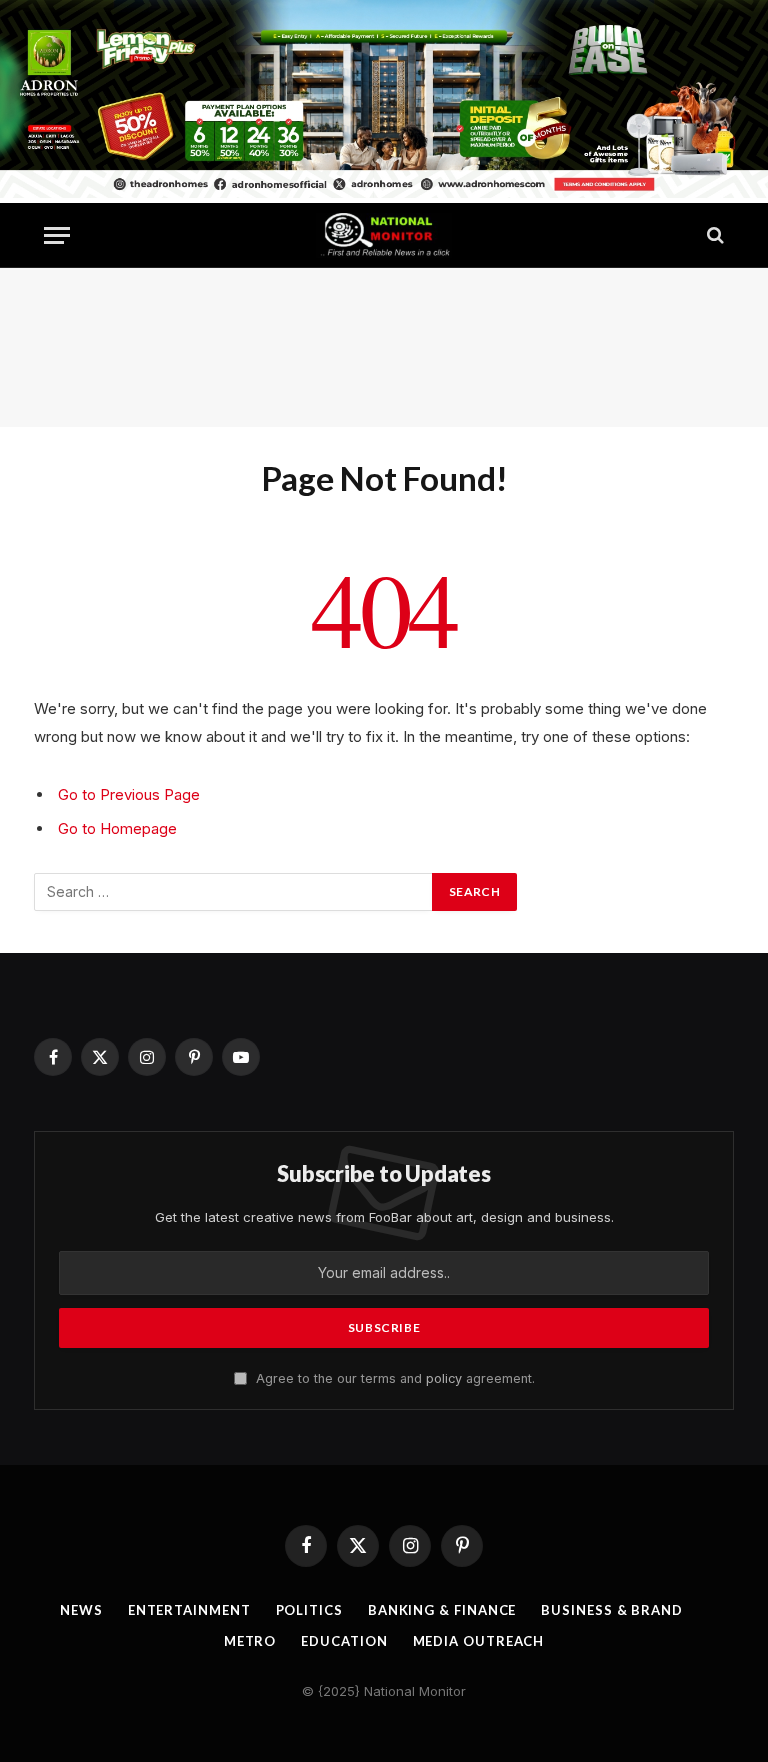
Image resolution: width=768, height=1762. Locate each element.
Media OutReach (479, 1641)
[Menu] (57, 235)
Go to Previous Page (129, 794)
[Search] (713, 235)
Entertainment (189, 1610)
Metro (250, 1641)
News (81, 1610)
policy (444, 1378)
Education (344, 1641)
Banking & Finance (442, 1610)
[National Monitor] (383, 235)
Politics (309, 1610)
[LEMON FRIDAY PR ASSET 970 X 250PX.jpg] (384, 192)
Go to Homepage (117, 828)
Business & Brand (612, 1610)
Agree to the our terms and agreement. (393, 1378)
